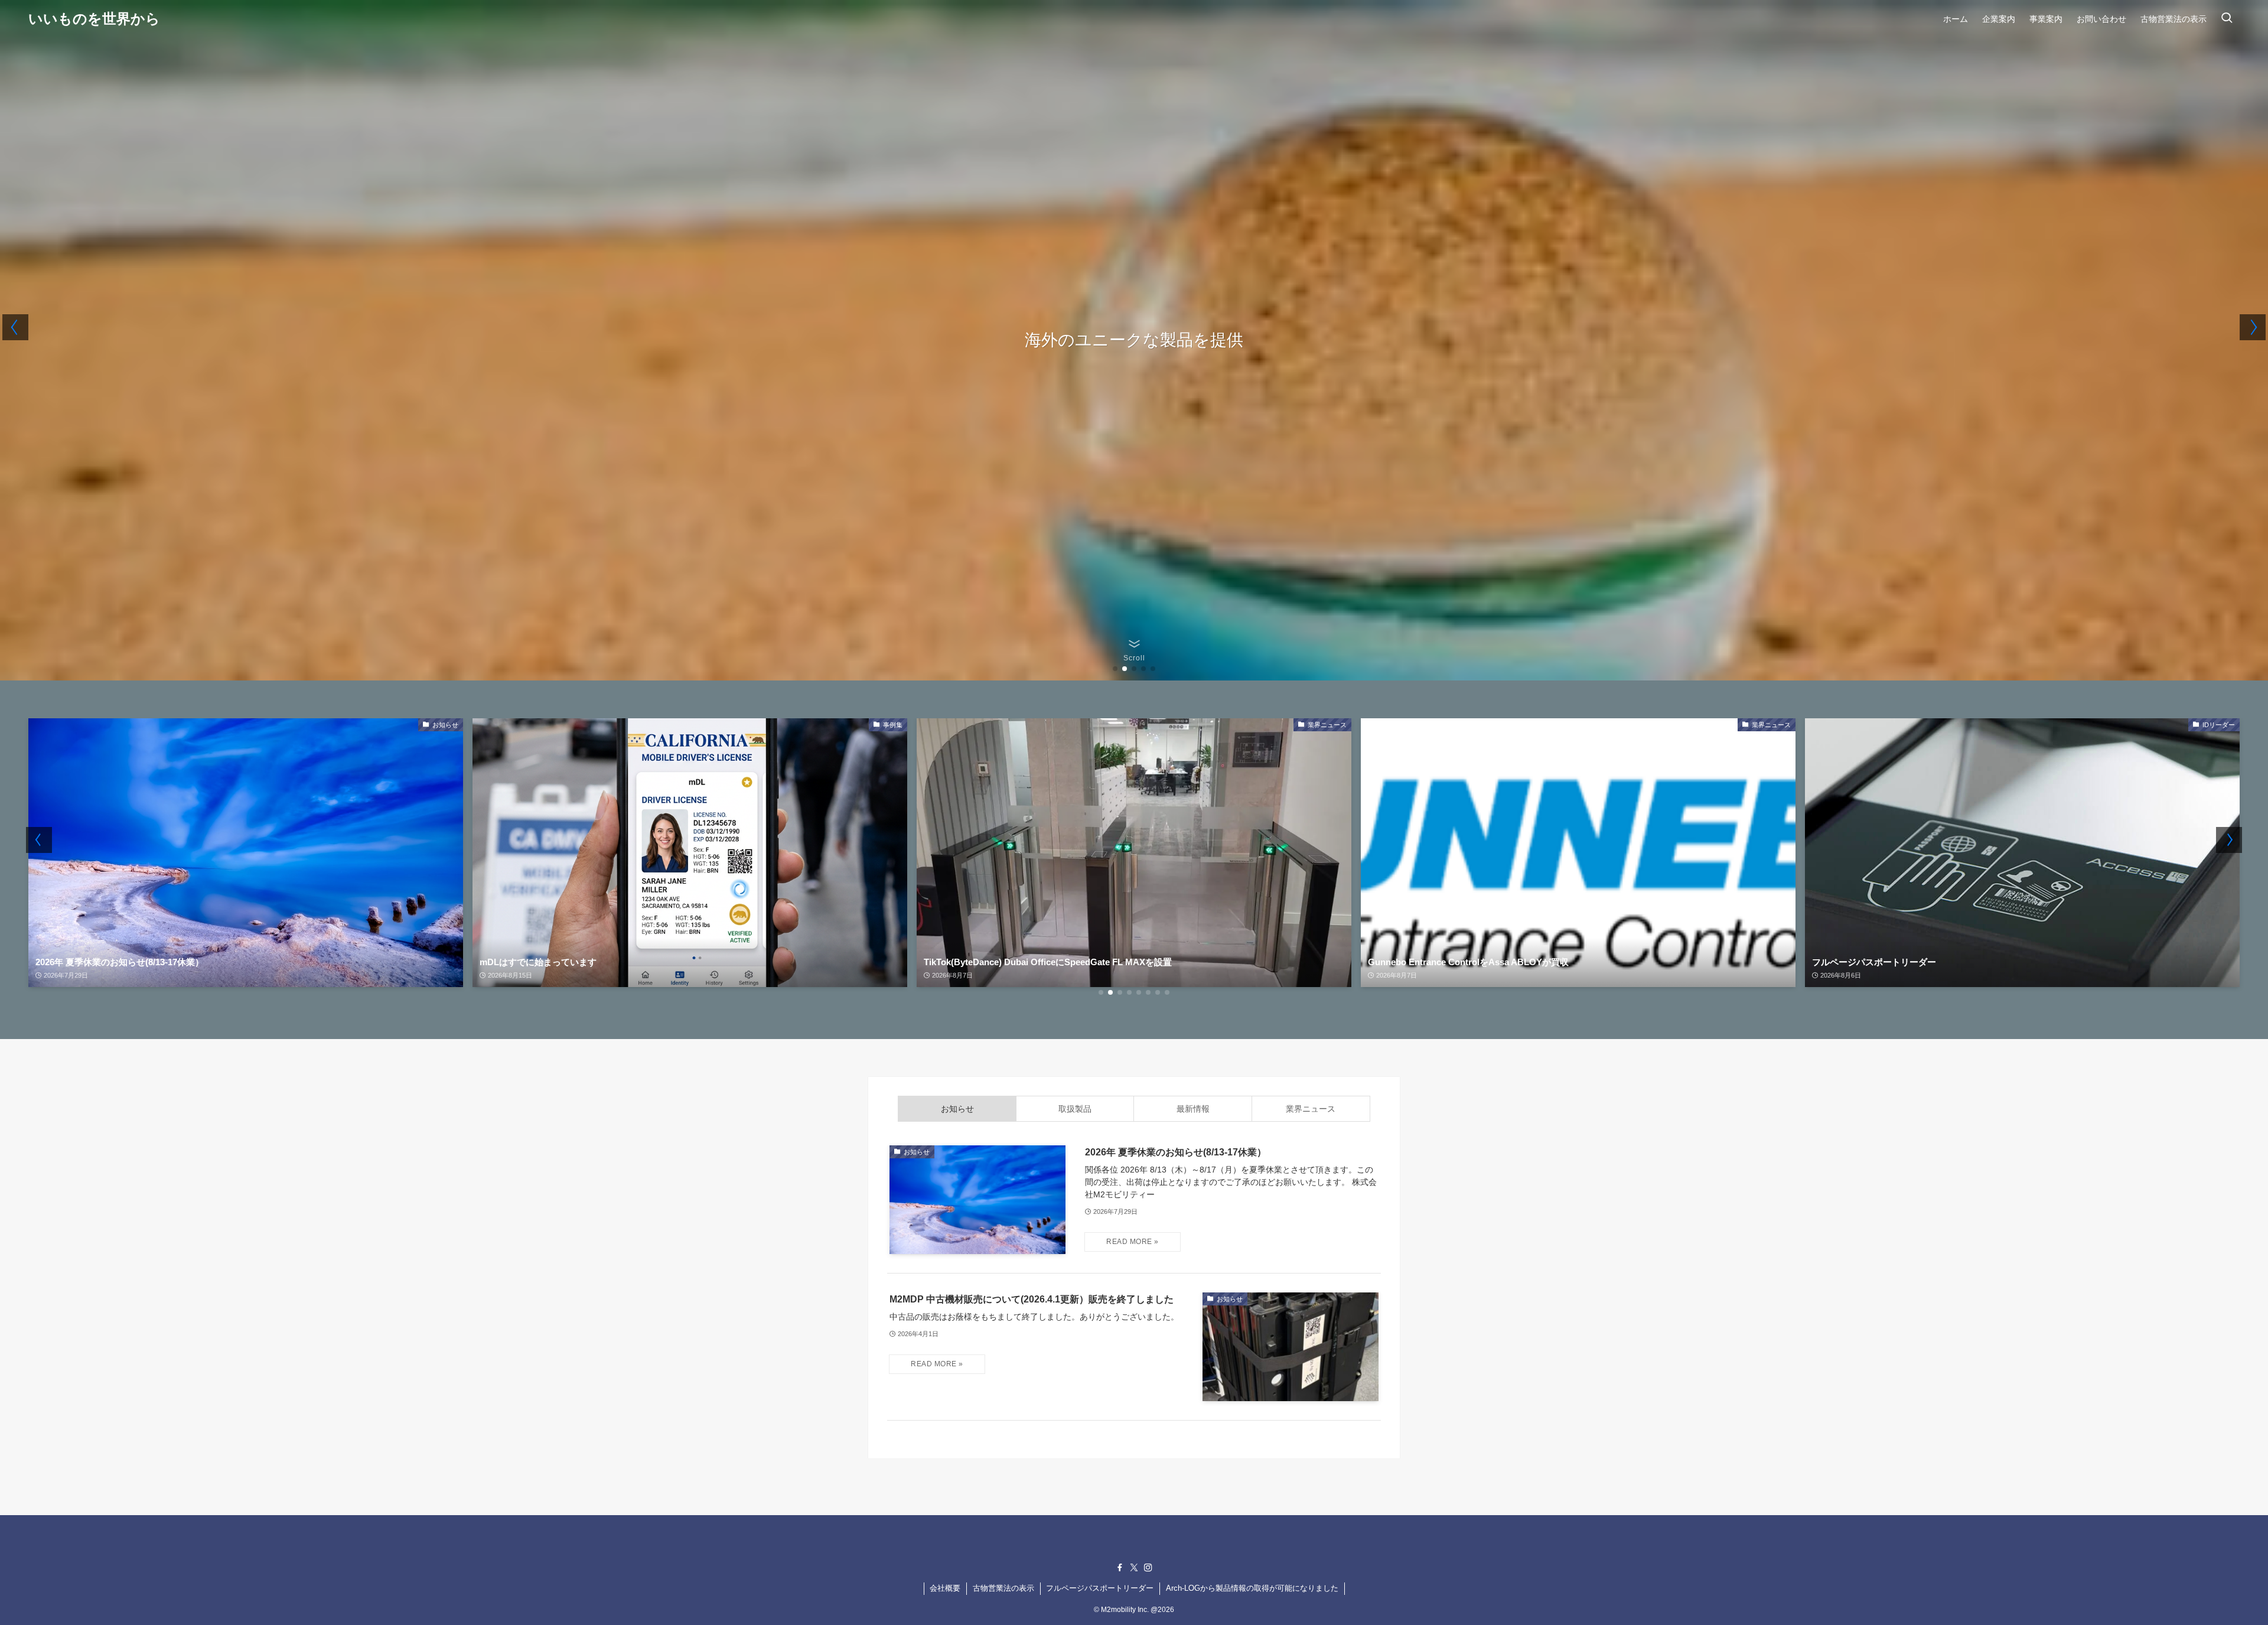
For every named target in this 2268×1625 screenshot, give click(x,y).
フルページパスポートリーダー (1100, 1588)
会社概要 (945, 1588)
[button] (1115, 669)
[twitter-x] (1134, 1568)
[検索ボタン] (2227, 19)
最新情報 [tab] (1193, 1109)
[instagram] (1148, 1568)
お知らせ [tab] (957, 1109)
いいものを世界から (94, 19)
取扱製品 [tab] (1075, 1109)
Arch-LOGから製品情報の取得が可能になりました (1252, 1588)
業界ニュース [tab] (1311, 1109)
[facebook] (1120, 1568)
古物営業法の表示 (1003, 1588)
